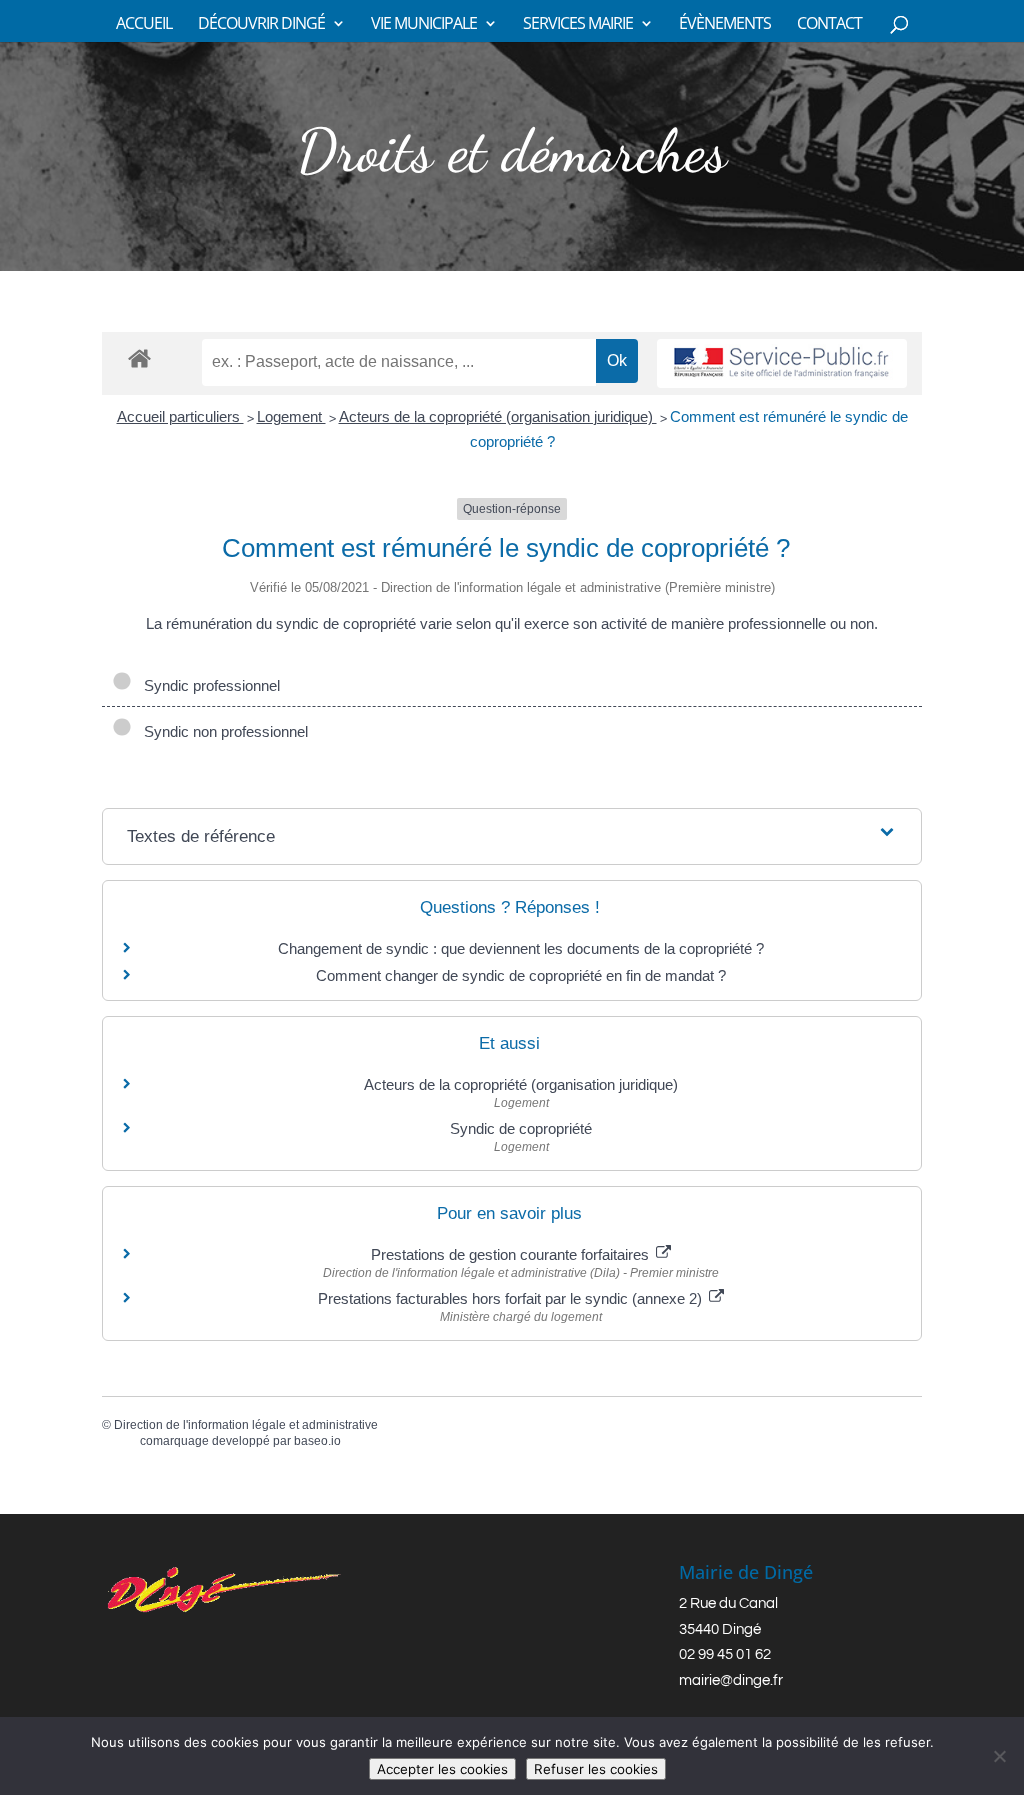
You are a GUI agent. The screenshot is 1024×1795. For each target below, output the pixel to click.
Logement (291, 416)
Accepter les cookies (442, 1769)
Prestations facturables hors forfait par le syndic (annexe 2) (512, 1298)
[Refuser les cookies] (999, 1756)
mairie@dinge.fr (731, 1680)
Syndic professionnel (208, 685)
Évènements (725, 25)
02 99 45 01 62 (725, 1654)
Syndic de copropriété (521, 1128)
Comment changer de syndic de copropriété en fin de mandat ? (521, 975)
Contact (829, 25)
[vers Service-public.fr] (782, 363)
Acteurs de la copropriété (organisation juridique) (498, 416)
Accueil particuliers (180, 416)
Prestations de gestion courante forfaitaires (512, 1254)
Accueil (144, 25)
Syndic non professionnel (222, 731)
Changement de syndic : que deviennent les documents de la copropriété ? (521, 948)
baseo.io (317, 1441)
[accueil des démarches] (139, 357)
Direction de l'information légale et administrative (246, 1425)
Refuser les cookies (596, 1769)
